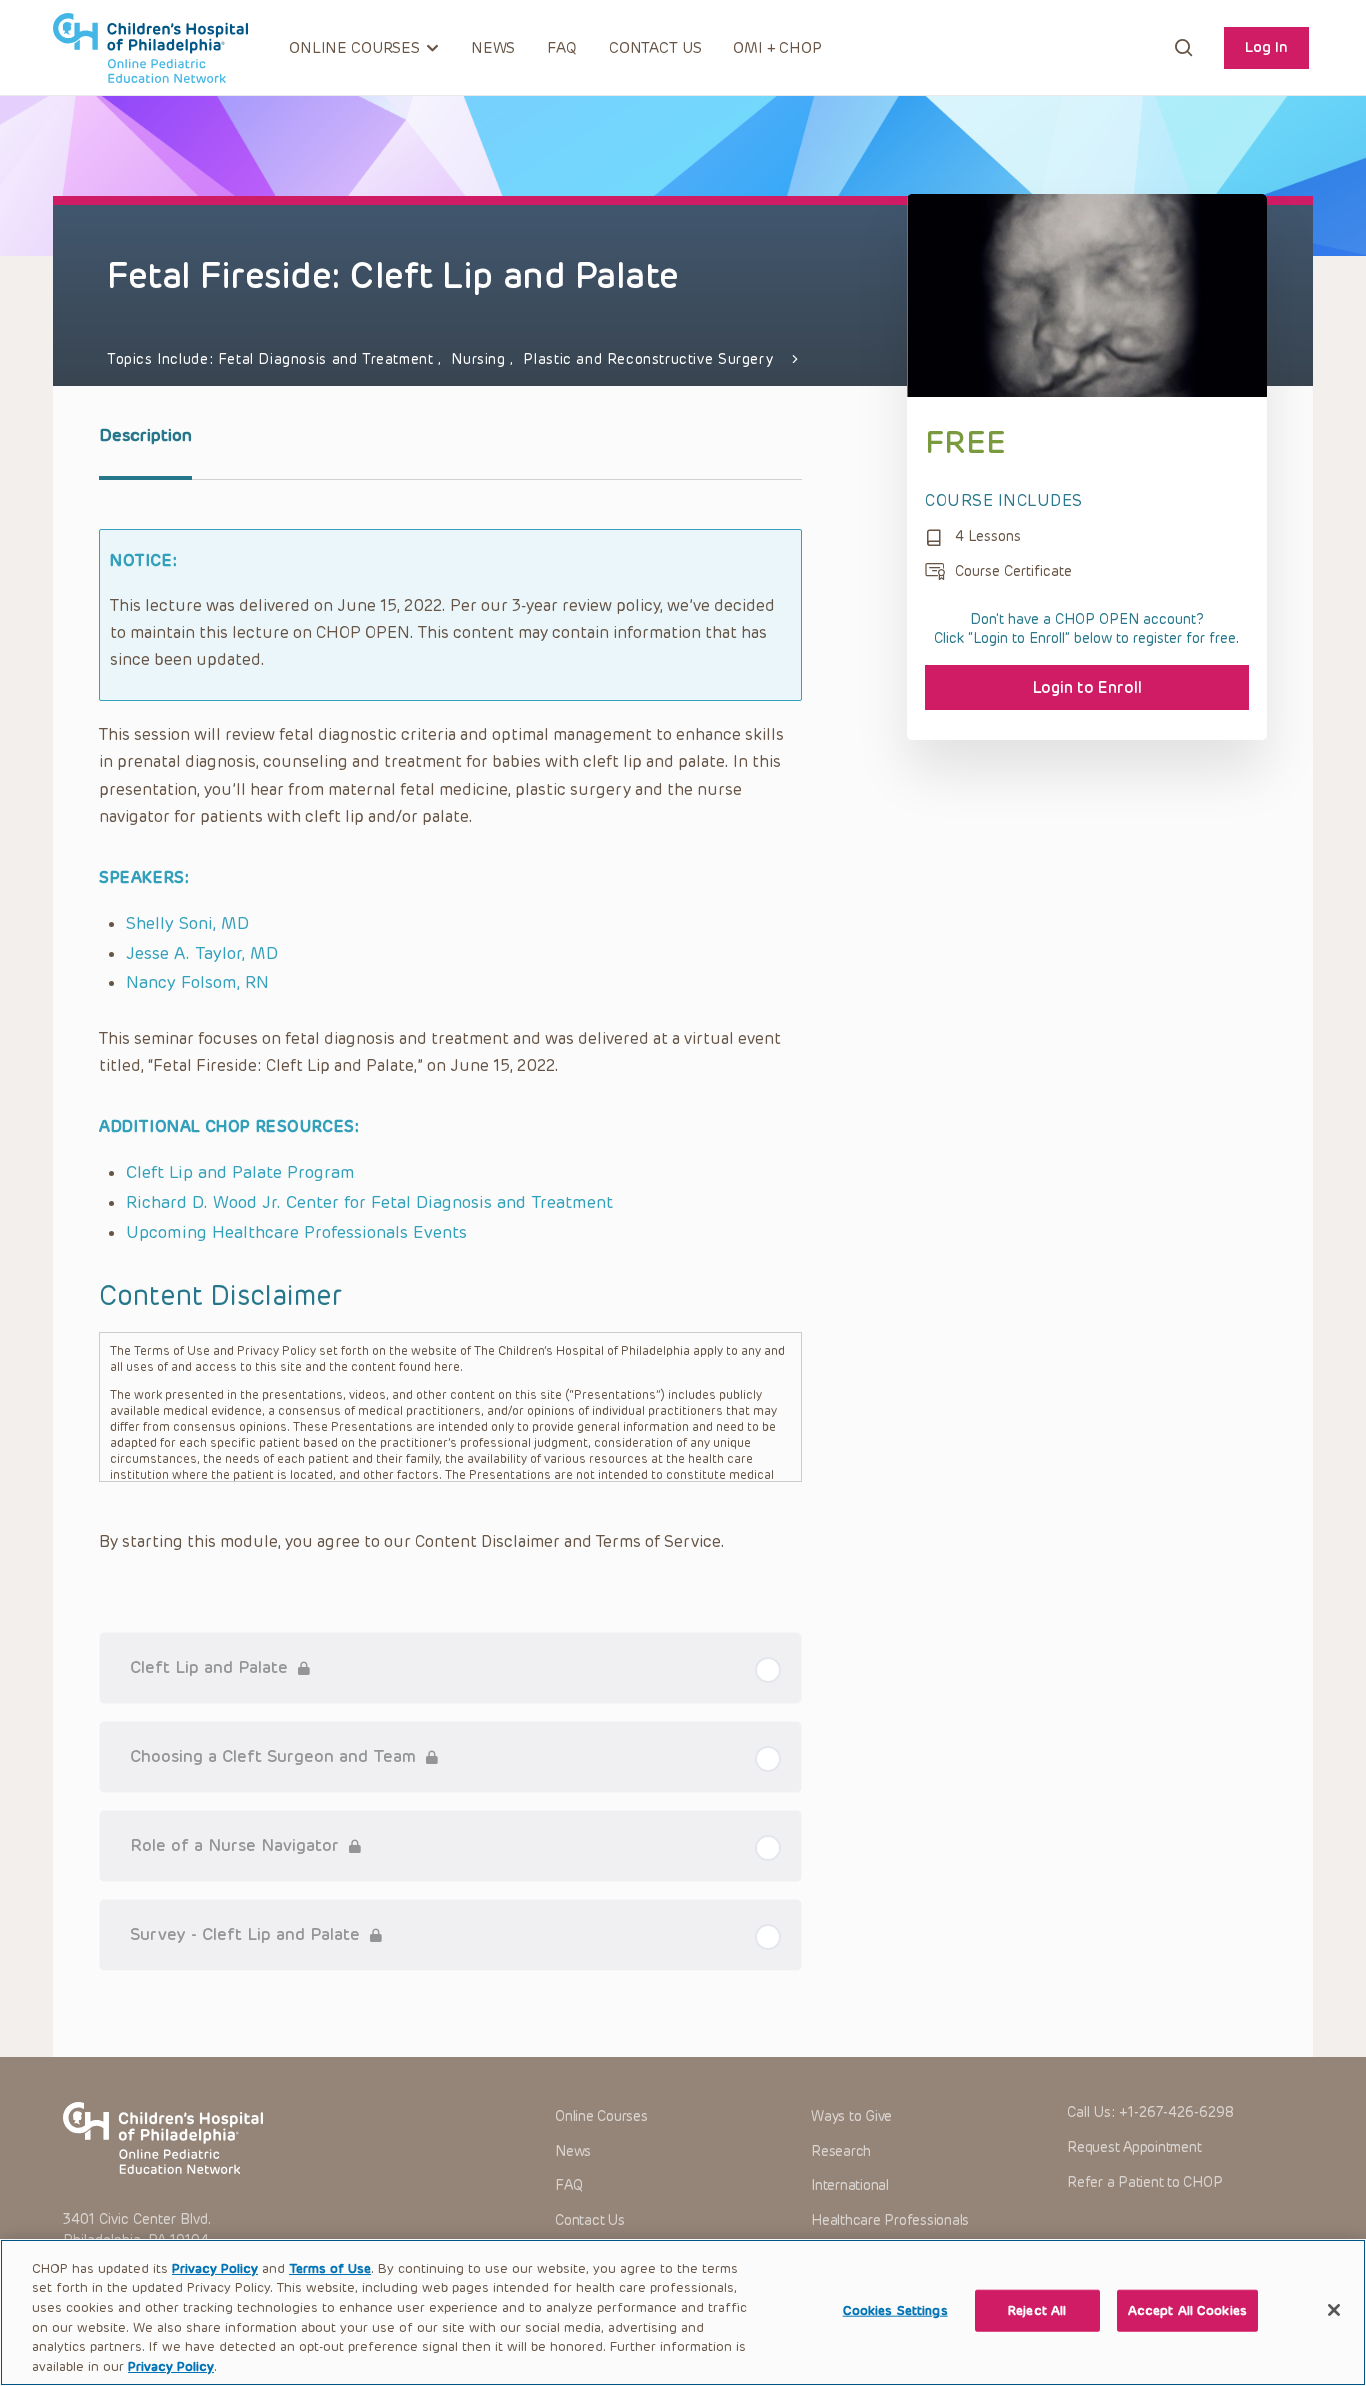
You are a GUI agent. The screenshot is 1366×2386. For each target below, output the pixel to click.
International (850, 2185)
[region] (683, 2312)
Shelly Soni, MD (187, 923)
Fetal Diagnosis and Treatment (328, 359)
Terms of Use (330, 2268)
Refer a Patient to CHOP (1144, 2182)
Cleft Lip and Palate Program (240, 1172)
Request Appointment (1134, 2147)
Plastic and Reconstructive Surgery (648, 359)
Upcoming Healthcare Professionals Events (296, 1232)
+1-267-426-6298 (1176, 2112)
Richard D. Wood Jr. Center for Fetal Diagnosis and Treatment (369, 1202)
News (493, 48)
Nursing (480, 359)
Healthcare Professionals (890, 2220)
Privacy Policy (215, 2268)
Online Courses (601, 2116)
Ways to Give (851, 2116)
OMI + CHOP (777, 48)
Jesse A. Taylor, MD (202, 953)
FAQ (562, 48)
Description (145, 435)
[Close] (1334, 2310)
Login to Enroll (1087, 687)
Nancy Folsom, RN (197, 982)
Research (841, 2151)
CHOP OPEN (150, 48)
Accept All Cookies (1187, 2310)
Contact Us (655, 48)
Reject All (1037, 2310)
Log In (1266, 47)
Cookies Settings (895, 2310)
